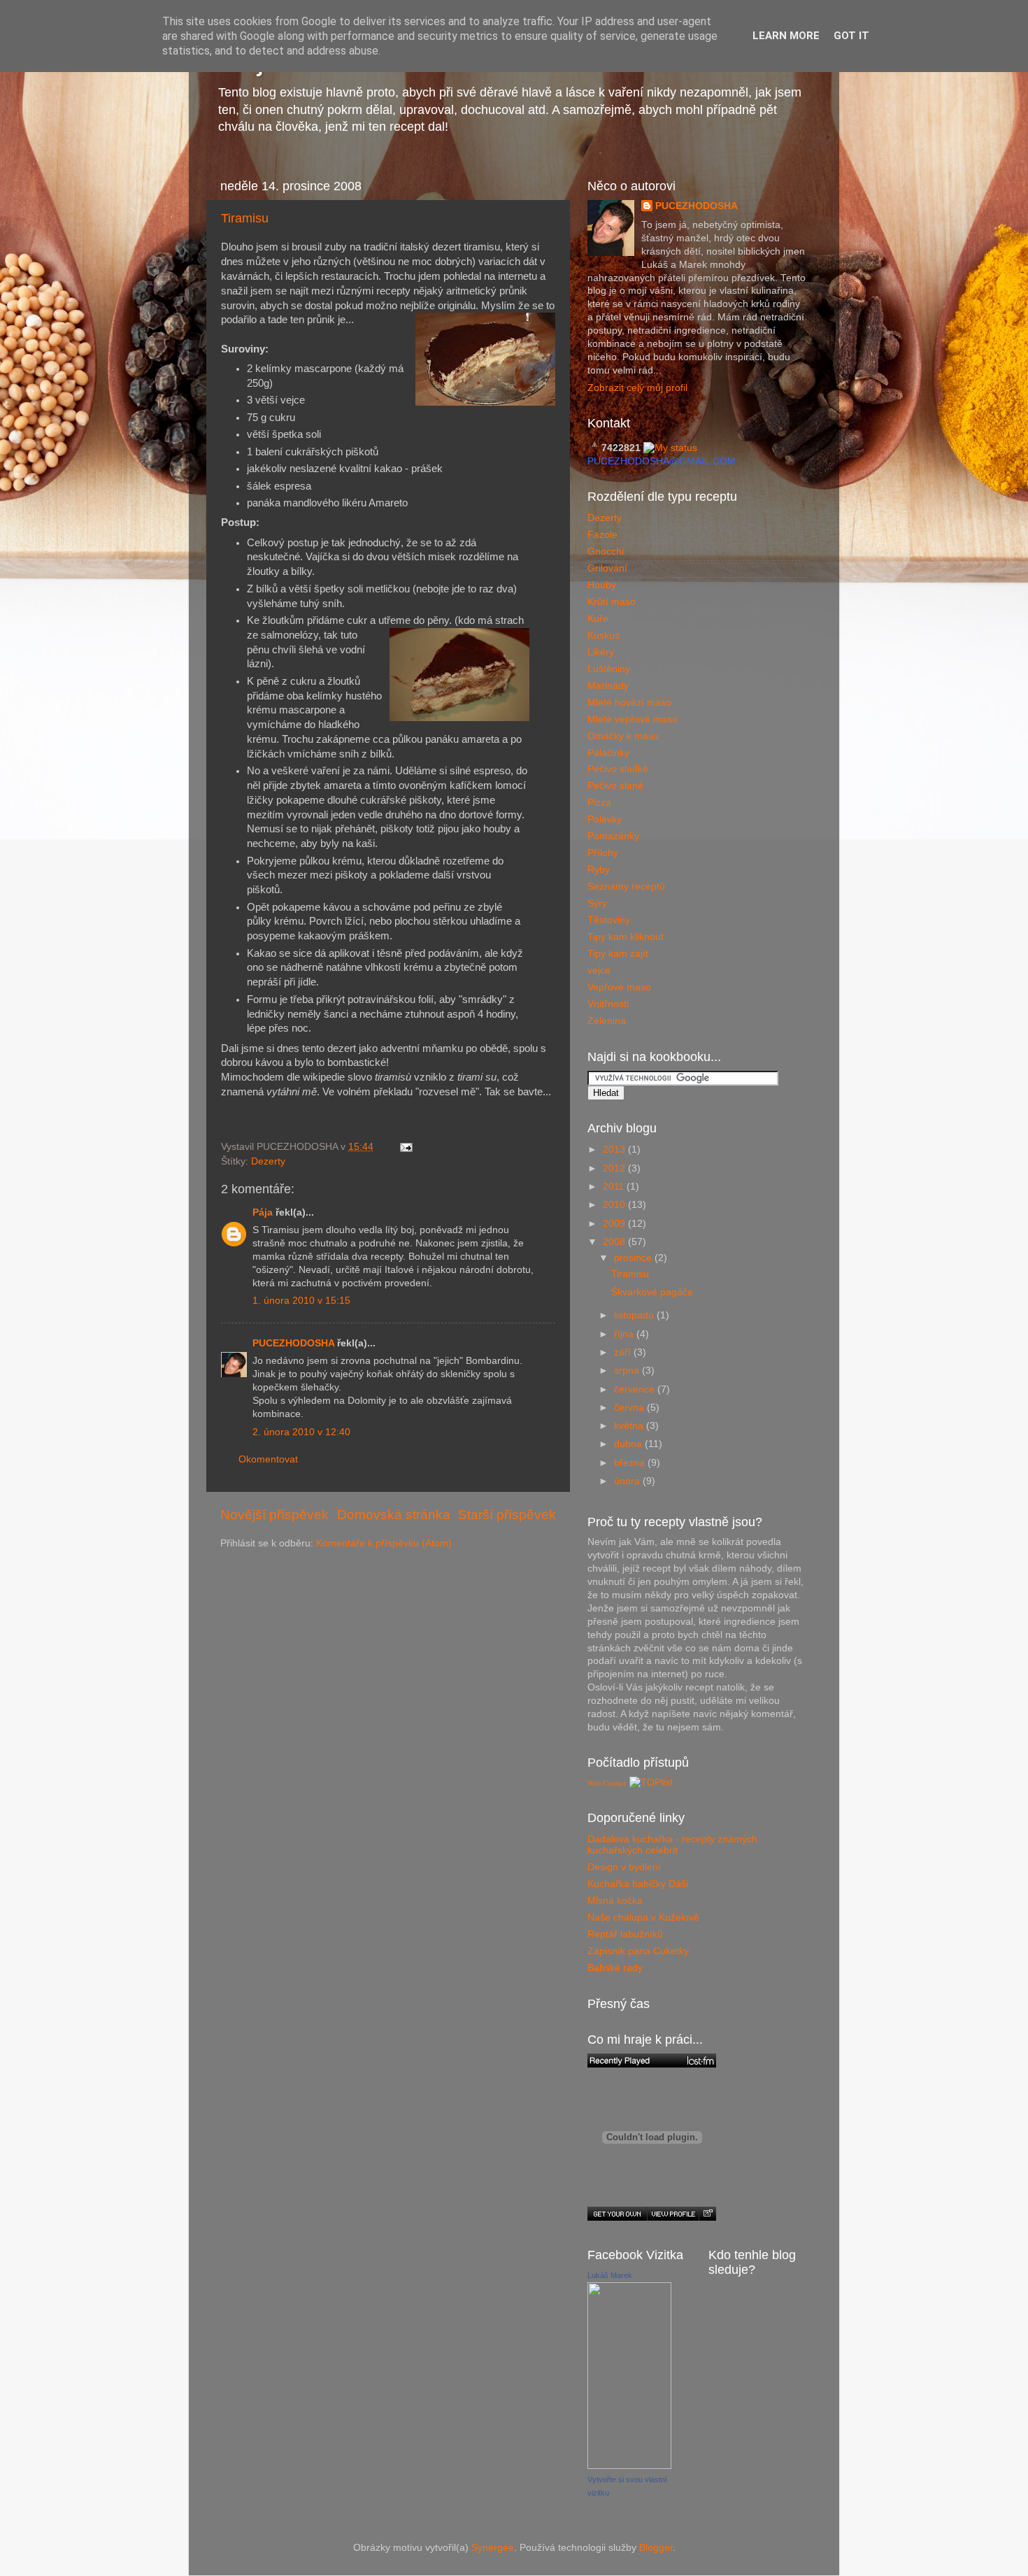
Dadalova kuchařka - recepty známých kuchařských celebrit (672, 1845)
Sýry (597, 903)
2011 (615, 1187)
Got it (851, 36)
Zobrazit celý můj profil (637, 388)
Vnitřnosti (608, 1004)
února (628, 1481)
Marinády (608, 686)
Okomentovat (268, 1459)
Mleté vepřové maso (633, 719)
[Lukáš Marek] (629, 2466)
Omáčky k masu (623, 736)
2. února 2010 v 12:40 (301, 1432)
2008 (615, 1242)
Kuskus (604, 635)
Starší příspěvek (507, 1515)
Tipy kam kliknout (626, 937)
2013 (615, 1150)
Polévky (605, 819)
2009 (615, 1224)
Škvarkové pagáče (652, 1292)
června (630, 1408)
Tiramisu (245, 218)
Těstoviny (609, 920)
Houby (602, 585)
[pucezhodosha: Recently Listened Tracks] (652, 2061)
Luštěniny (609, 669)
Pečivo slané (615, 786)
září (624, 1352)
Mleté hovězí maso (629, 703)
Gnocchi (606, 552)
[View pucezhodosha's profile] (673, 2214)
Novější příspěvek (274, 1515)
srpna (628, 1371)
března (631, 1463)
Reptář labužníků (625, 1934)
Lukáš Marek (610, 2275)
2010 (615, 1205)
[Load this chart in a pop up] (707, 2214)
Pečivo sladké (618, 769)
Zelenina (607, 1021)
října (625, 1334)
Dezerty (268, 1161)
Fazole (602, 535)
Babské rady (615, 1968)
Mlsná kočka (615, 1901)
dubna (629, 1444)
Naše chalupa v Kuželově (643, 1917)
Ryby (599, 870)
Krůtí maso (612, 602)
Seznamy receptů (626, 887)
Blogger (656, 2548)
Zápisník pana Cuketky (638, 1951)
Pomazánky (613, 836)
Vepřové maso (619, 987)
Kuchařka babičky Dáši (638, 1884)
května (630, 1426)
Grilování (607, 568)
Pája (263, 1212)
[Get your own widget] (617, 2214)
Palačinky (608, 753)
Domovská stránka (394, 1515)
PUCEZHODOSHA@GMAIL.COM (662, 461)
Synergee (493, 2548)
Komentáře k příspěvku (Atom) (384, 1543)
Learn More (786, 36)
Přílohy (603, 853)
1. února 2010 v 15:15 (301, 1301)
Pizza (599, 803)
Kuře (598, 619)
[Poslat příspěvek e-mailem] (404, 1147)
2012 (615, 1168)
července (636, 1389)
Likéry (601, 652)
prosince (634, 1258)
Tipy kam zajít (618, 954)
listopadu (635, 1315)
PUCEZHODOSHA (293, 1343)
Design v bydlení (624, 1867)
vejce (599, 970)
